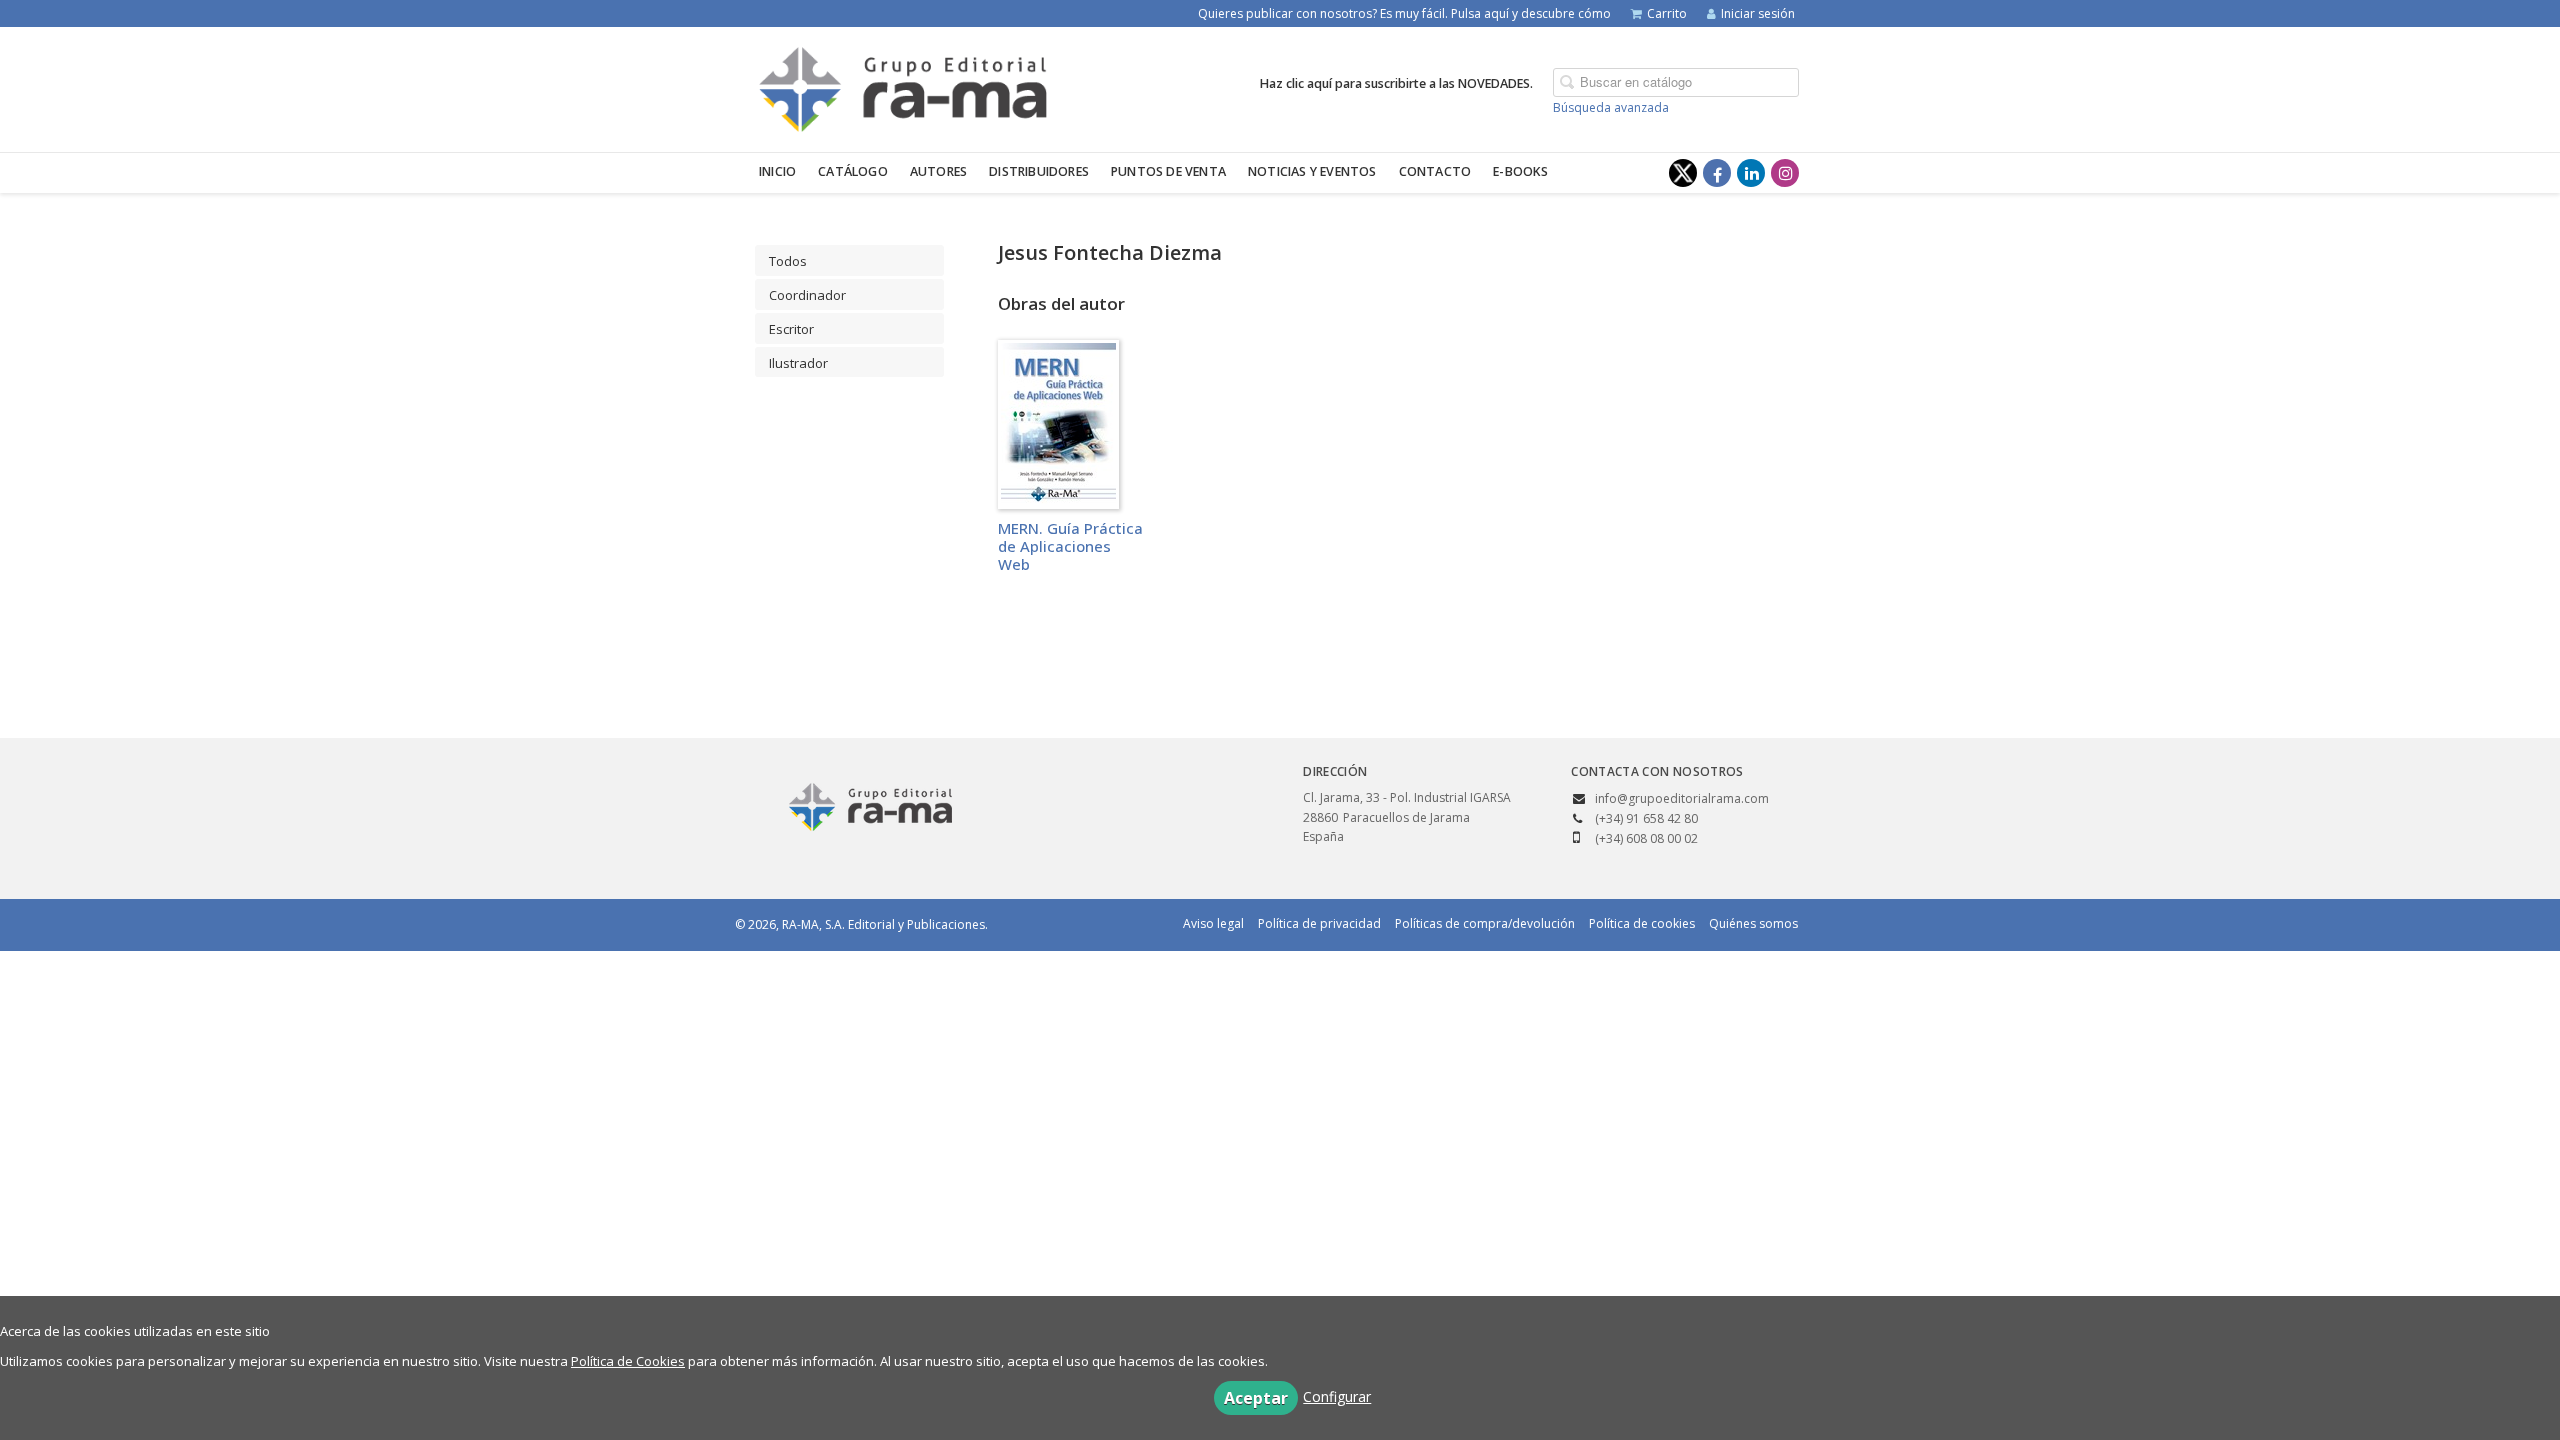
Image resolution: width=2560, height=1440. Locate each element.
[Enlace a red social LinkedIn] (1751, 173)
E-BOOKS (1520, 171)
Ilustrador (798, 363)
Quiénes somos (1753, 923)
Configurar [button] (1337, 1396)
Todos (788, 261)
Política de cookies (1642, 923)
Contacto (1435, 171)
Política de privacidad (1319, 923)
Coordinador (807, 295)
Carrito (1667, 13)
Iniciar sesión (1758, 13)
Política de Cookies (628, 1361)
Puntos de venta (1168, 171)
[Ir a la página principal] (903, 86)
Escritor (791, 329)
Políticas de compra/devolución (1485, 923)
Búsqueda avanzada (1611, 107)
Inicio (777, 171)
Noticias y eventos (1312, 171)
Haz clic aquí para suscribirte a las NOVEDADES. (1396, 83)
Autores (938, 171)
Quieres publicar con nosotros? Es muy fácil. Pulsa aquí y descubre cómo (1404, 13)
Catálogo (853, 171)
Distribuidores (1039, 171)
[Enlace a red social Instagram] (1785, 173)
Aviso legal (1213, 923)
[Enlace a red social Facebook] (1717, 173)
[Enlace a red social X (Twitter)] (1683, 173)
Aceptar (1256, 1398)
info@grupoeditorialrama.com (1682, 798)
